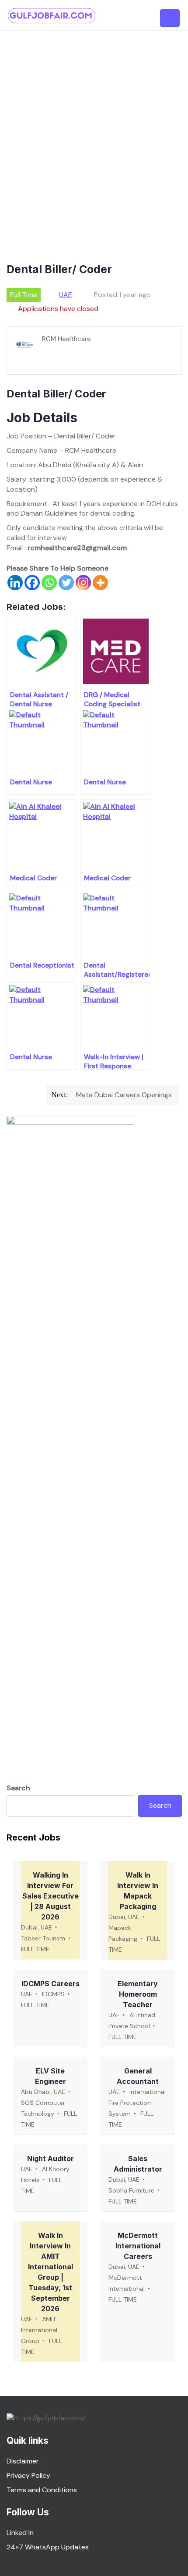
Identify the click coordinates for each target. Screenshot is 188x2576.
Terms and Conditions (42, 2490)
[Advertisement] (94, 128)
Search (18, 1788)
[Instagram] (83, 583)
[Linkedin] (15, 583)
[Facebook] (32, 583)
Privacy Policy (28, 2475)
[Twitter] (66, 583)
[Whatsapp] (49, 583)
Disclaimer (23, 2461)
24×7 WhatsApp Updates (48, 2547)
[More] (100, 583)
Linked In (20, 2533)
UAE (66, 295)
